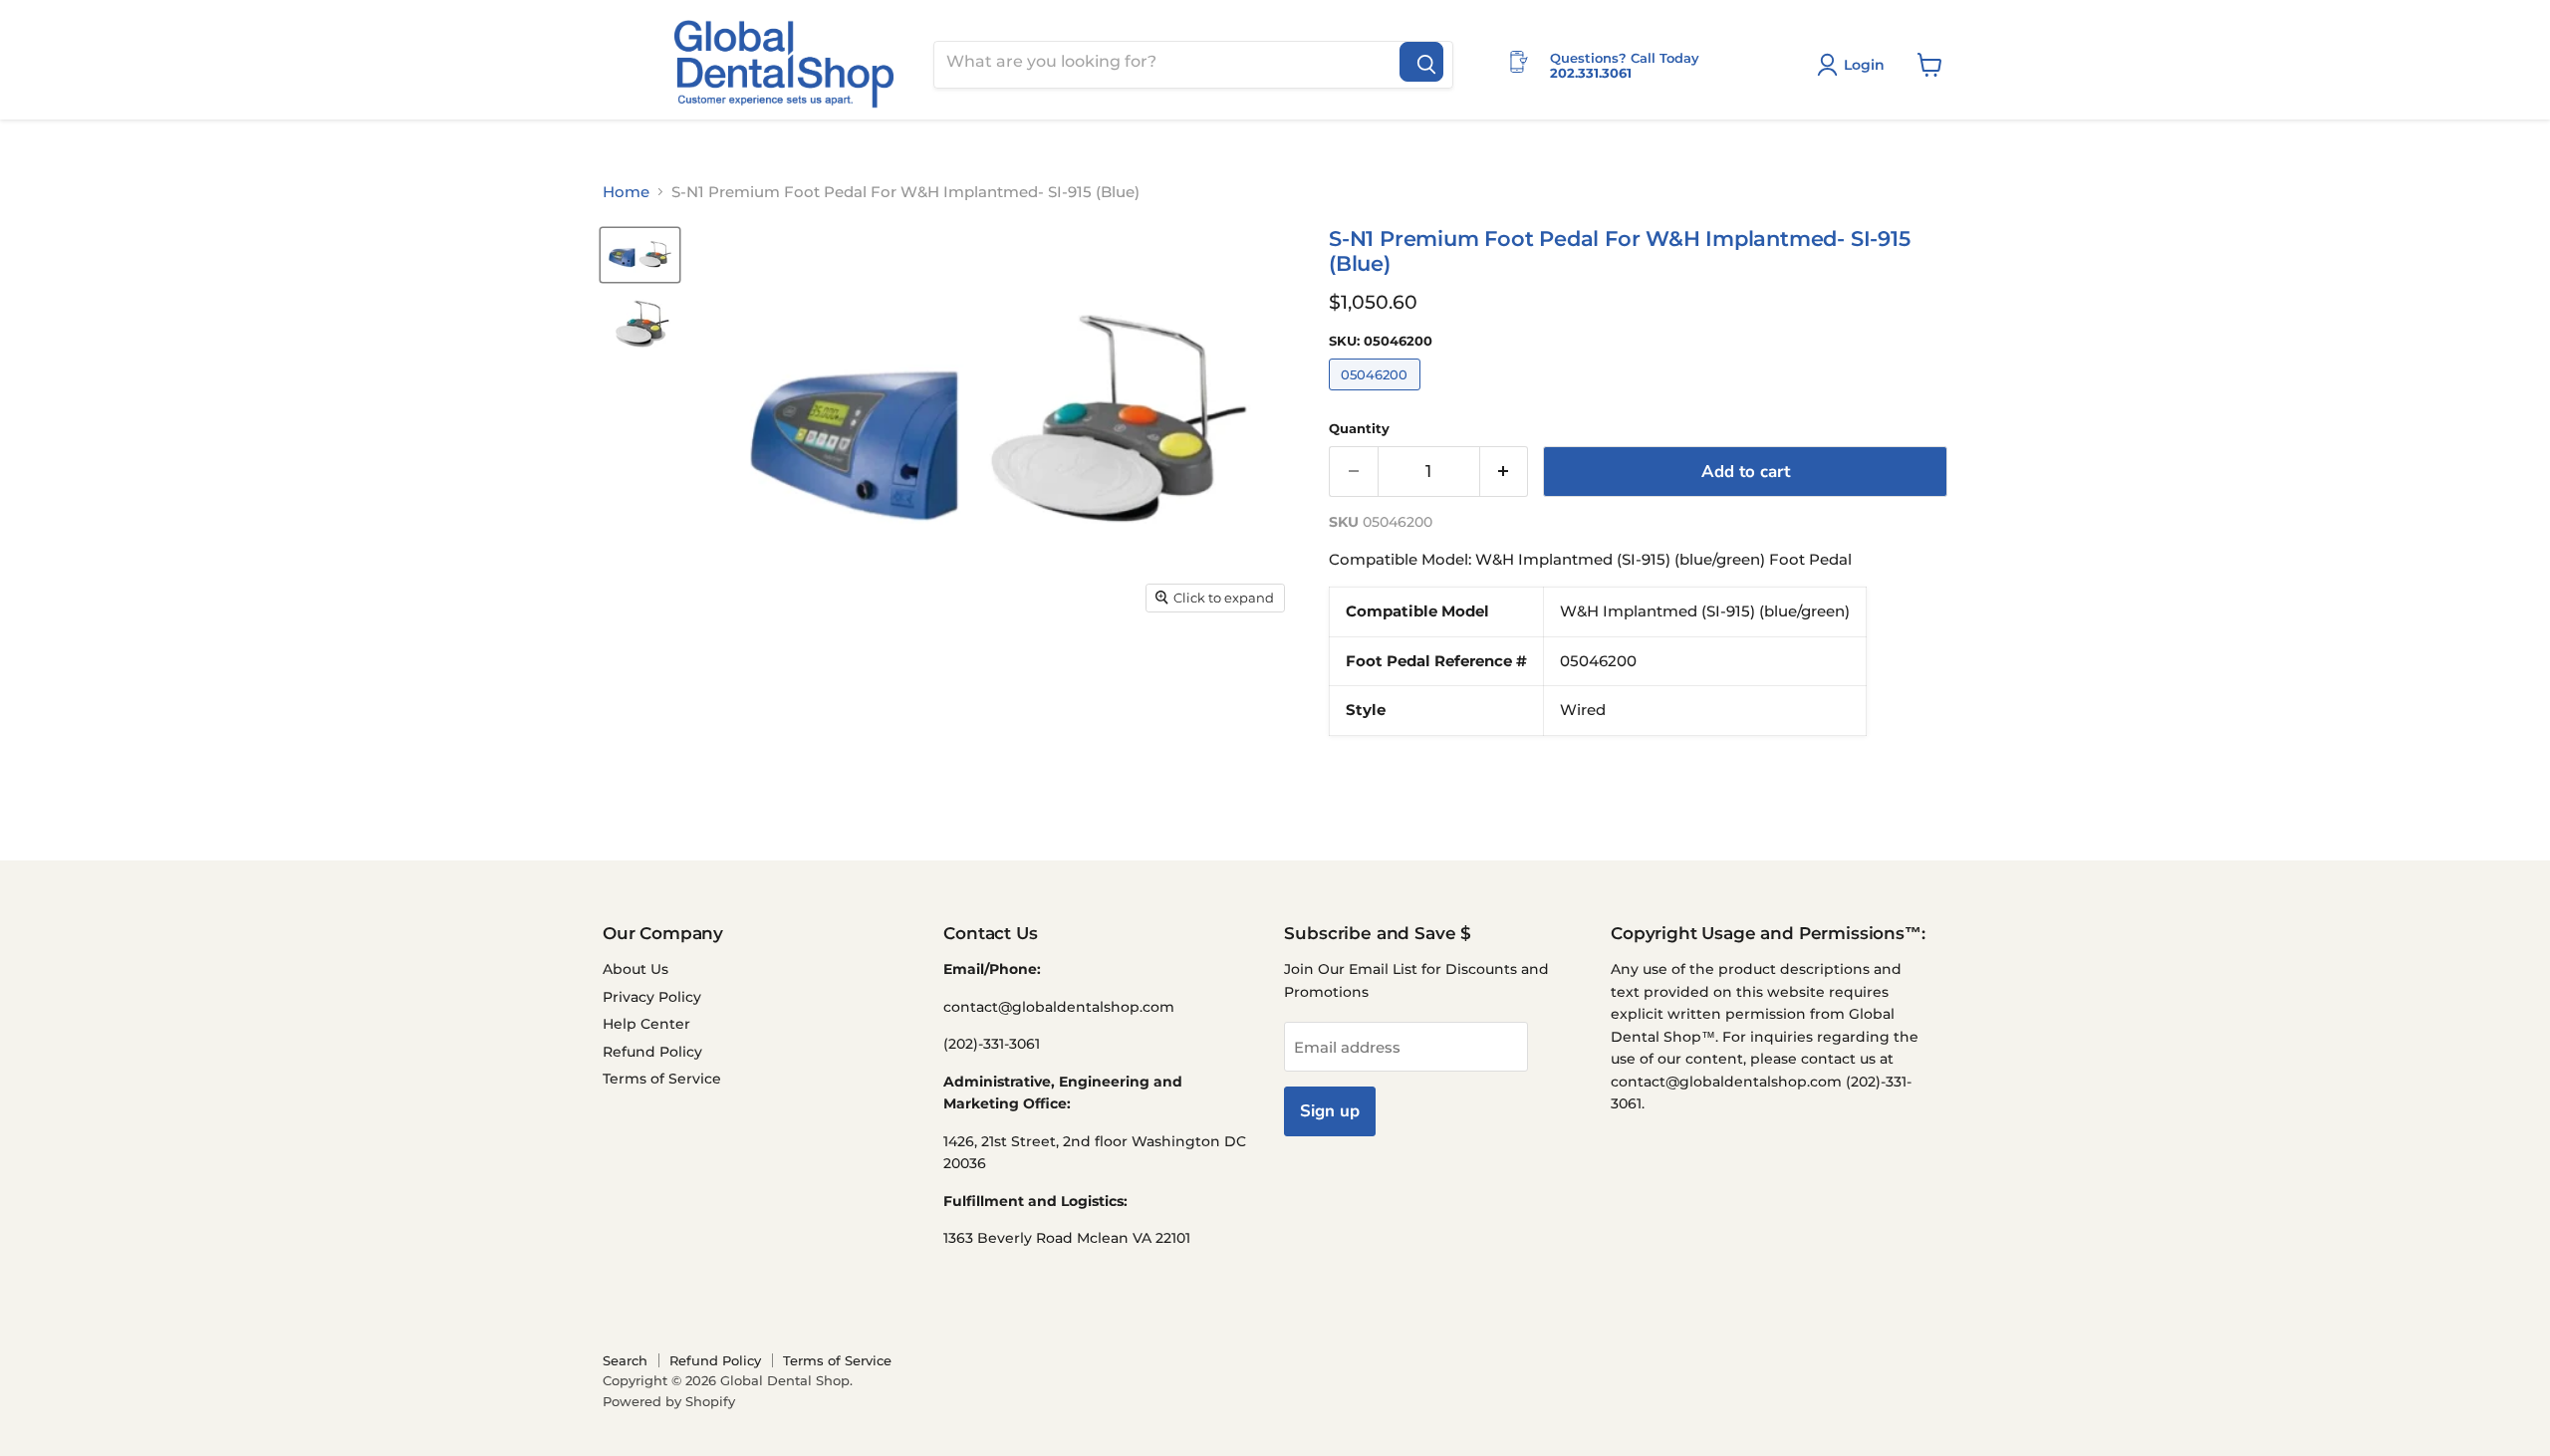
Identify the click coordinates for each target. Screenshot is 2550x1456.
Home (626, 192)
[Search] (1421, 62)
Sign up (1330, 1111)
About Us (636, 969)
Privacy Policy (652, 997)
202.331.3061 (1591, 73)
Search (625, 1360)
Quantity (1359, 429)
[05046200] (1377, 395)
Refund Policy (652, 1052)
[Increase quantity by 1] (1505, 472)
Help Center (646, 1024)
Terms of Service (662, 1079)
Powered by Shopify (669, 1401)
